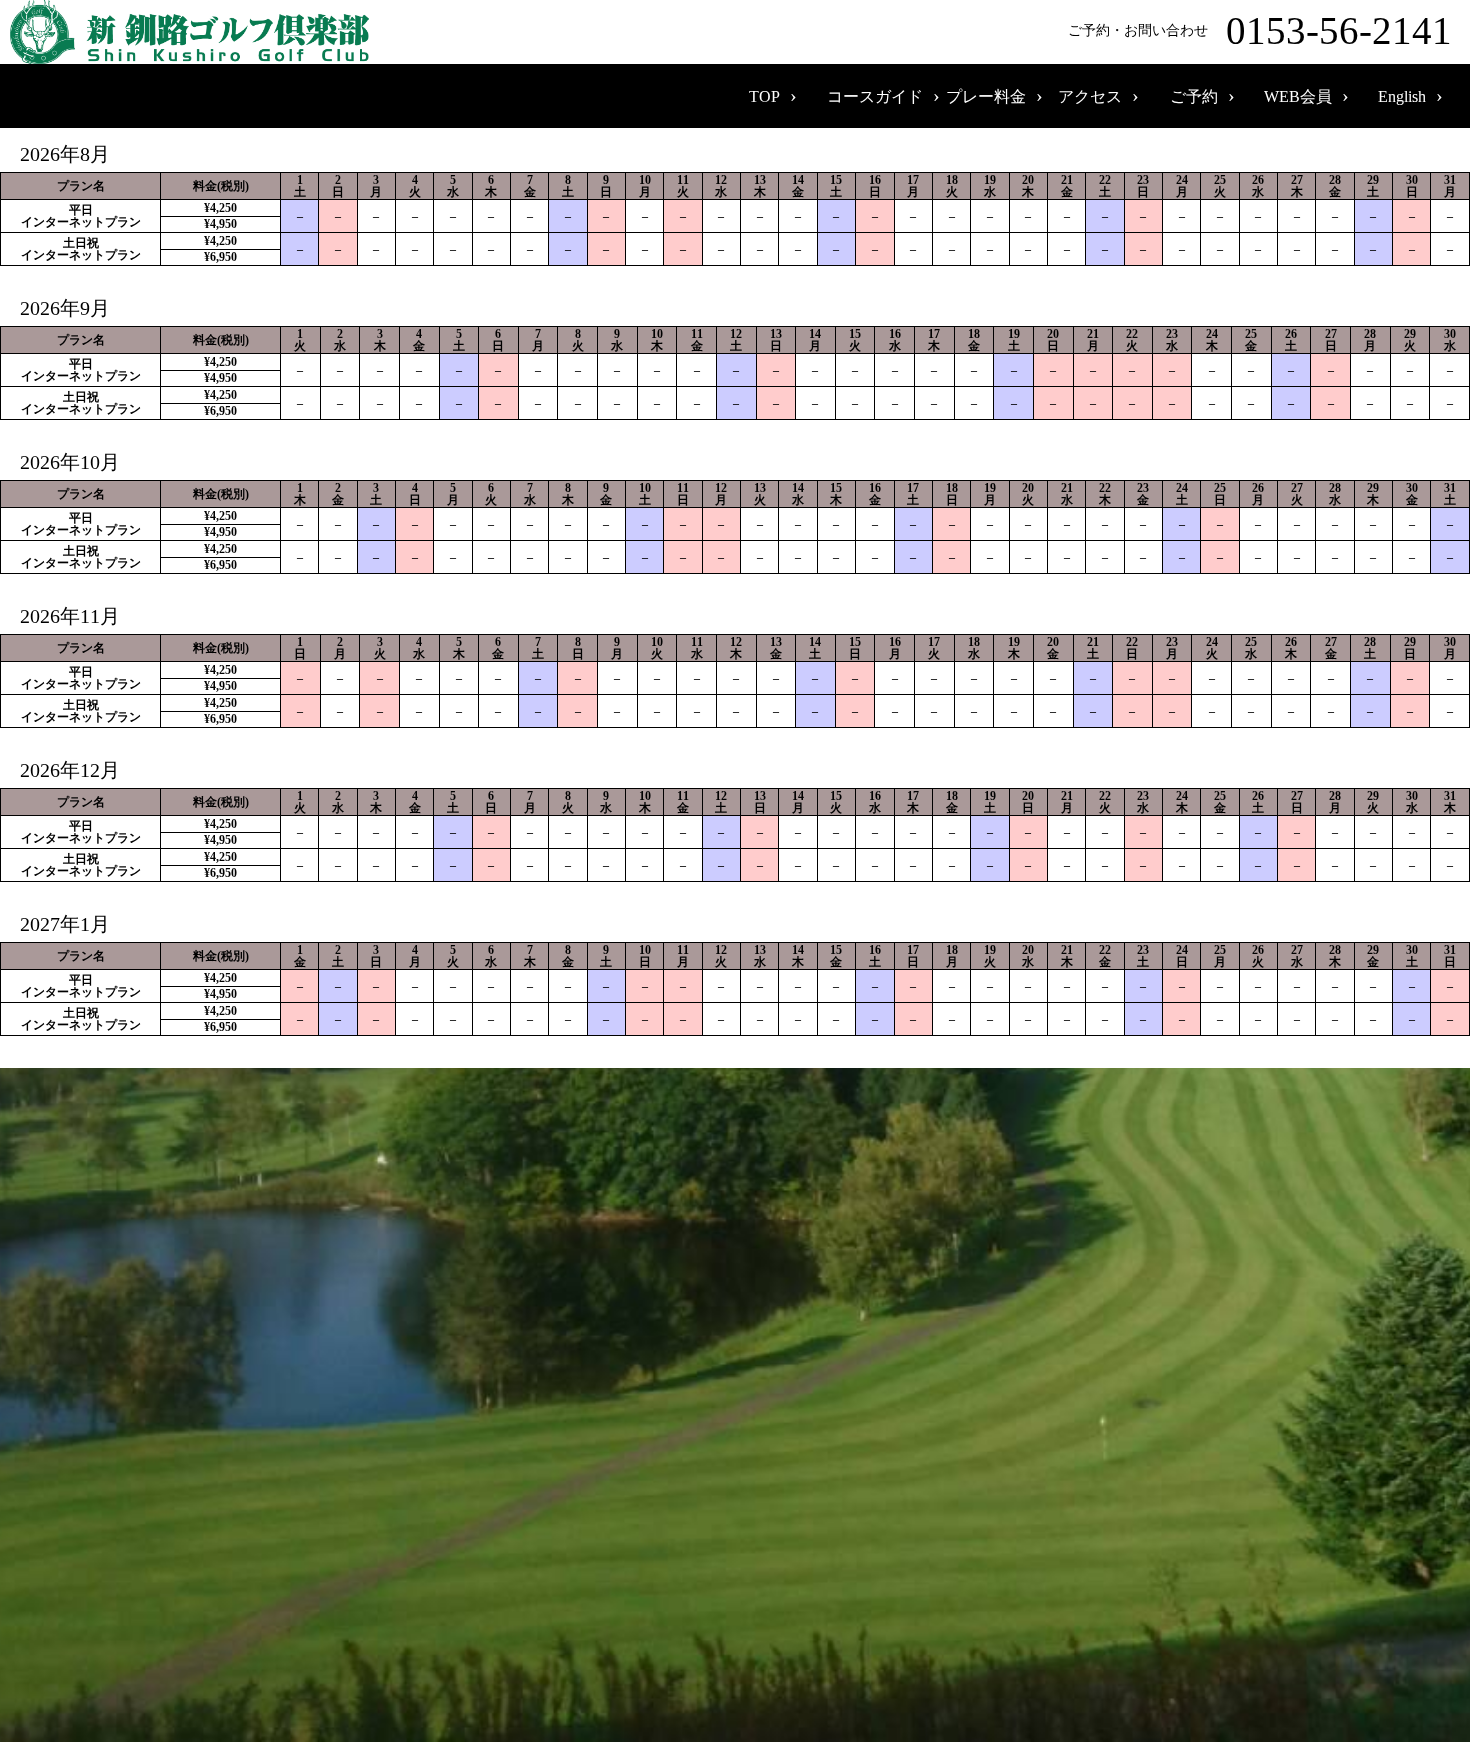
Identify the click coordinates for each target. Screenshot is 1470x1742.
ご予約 (1194, 96)
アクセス (1090, 96)
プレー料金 (986, 96)
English (1402, 96)
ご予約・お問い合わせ (1260, 31)
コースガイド (875, 96)
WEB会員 (1298, 96)
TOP (764, 96)
